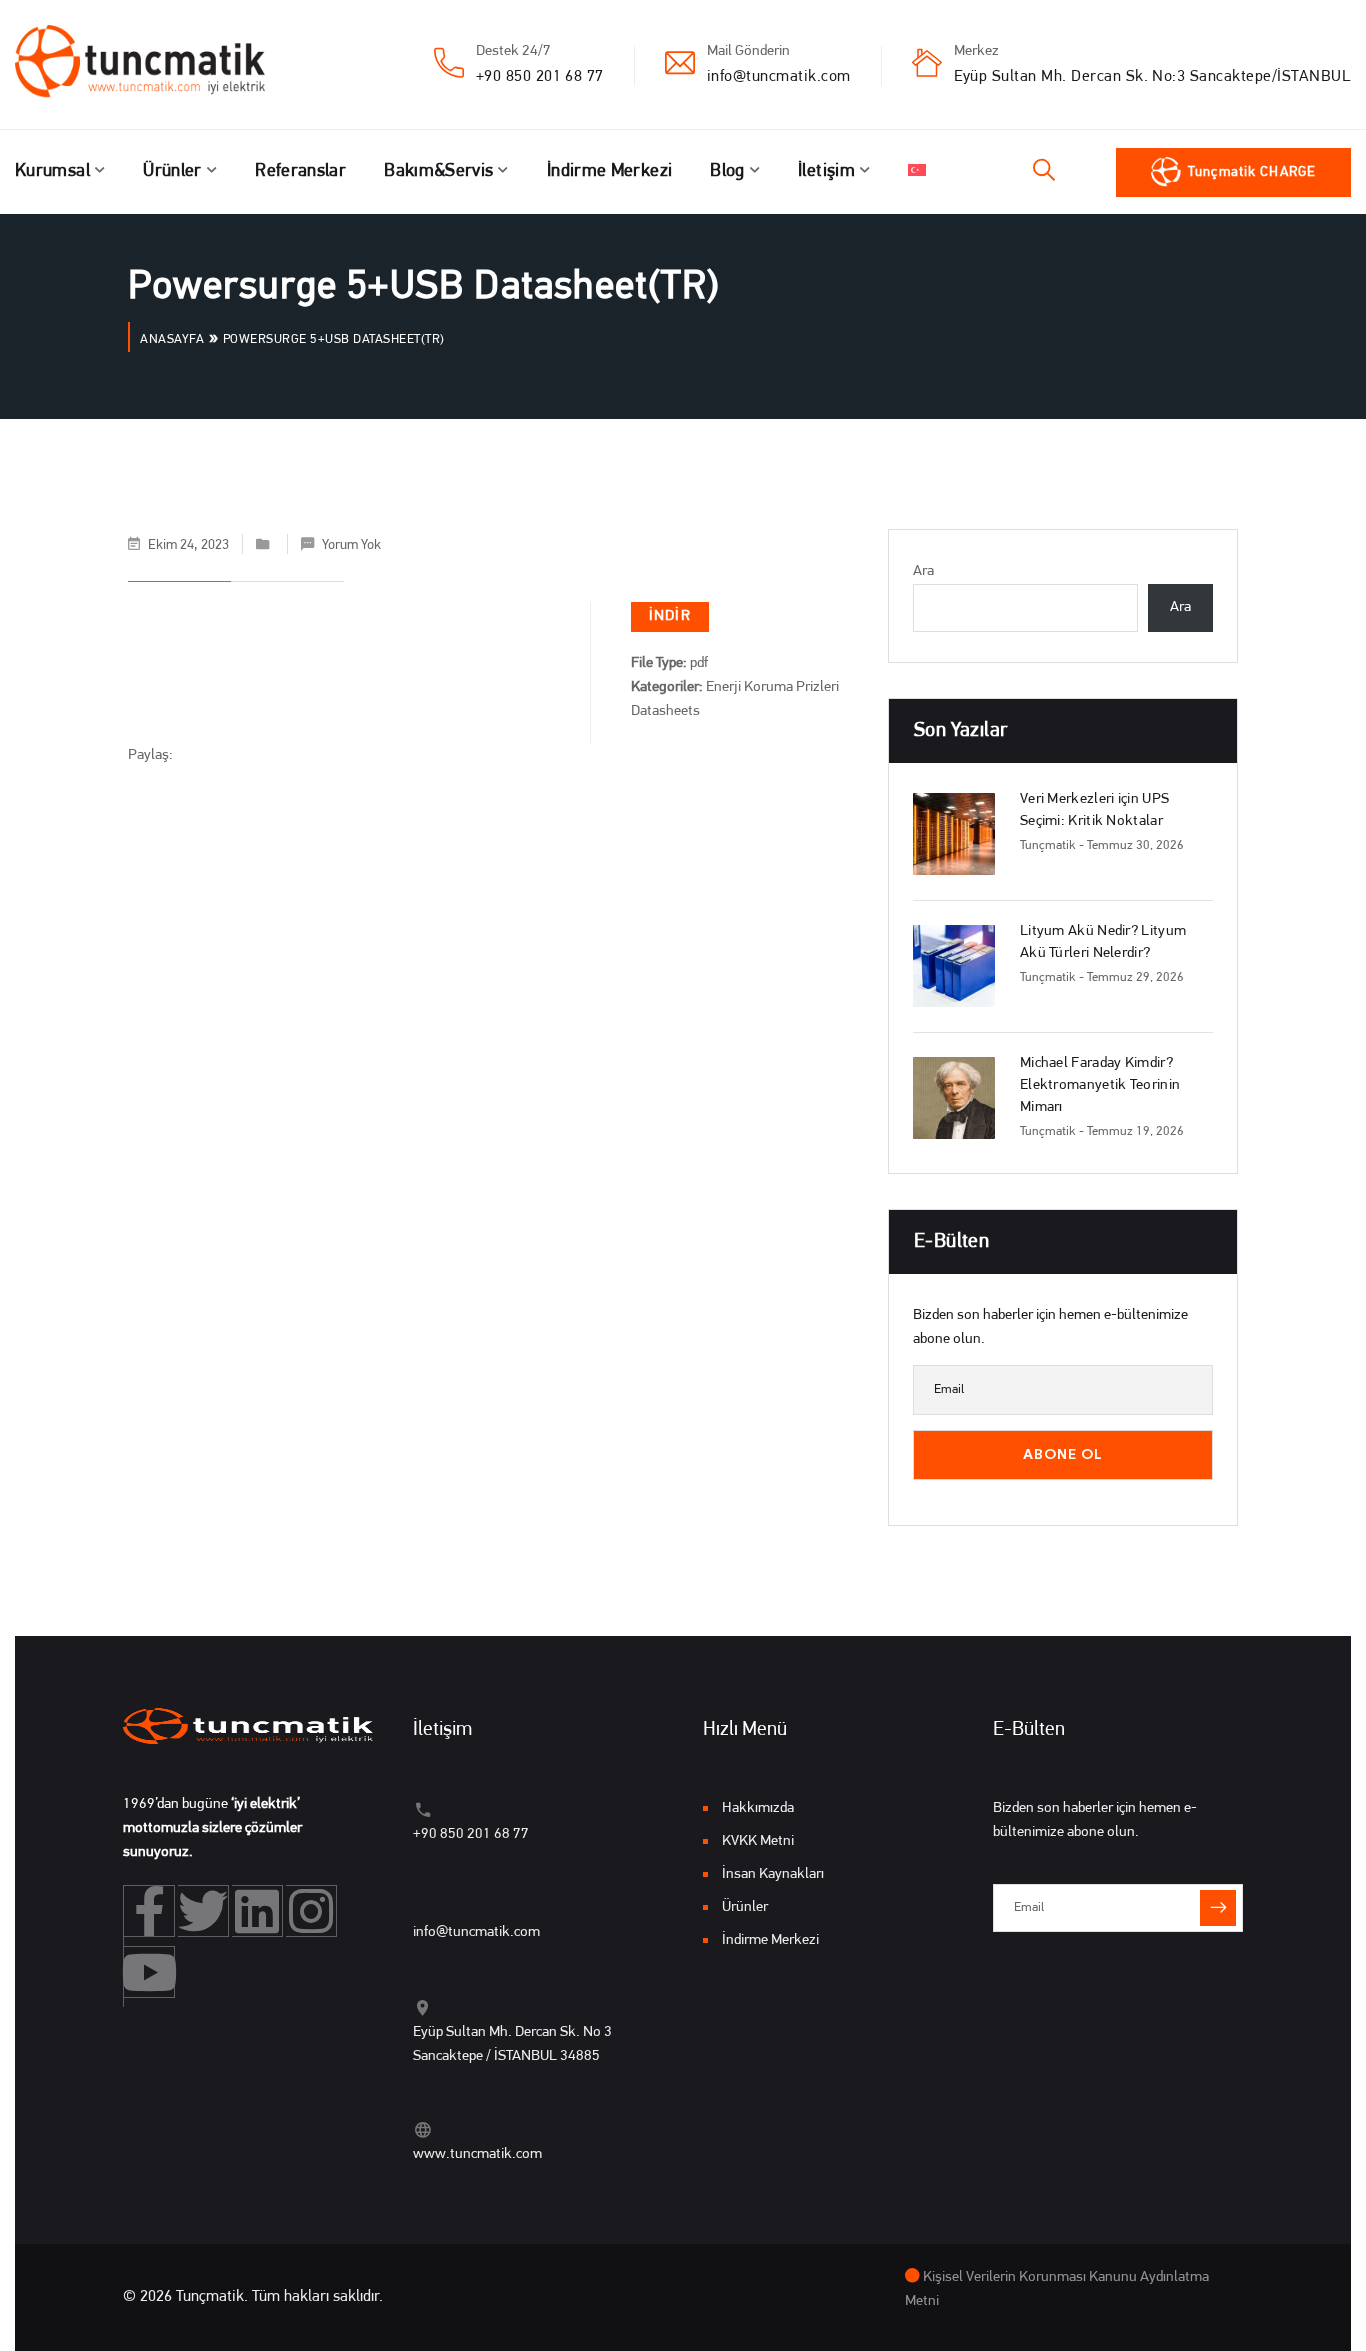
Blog (727, 172)
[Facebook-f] (149, 1911)
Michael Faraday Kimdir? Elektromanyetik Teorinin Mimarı (1100, 1085)
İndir (670, 616)
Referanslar (300, 172)
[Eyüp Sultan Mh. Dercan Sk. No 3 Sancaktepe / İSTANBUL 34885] (422, 2007)
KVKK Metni (758, 1841)
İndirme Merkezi (609, 172)
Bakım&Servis (438, 172)
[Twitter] (203, 1911)
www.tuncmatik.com (477, 2154)
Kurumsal (52, 172)
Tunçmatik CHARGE (1252, 172)
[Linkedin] (257, 1911)
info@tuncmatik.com (779, 77)
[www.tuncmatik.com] (422, 2129)
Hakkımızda (758, 1808)
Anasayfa (172, 339)
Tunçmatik (1048, 845)
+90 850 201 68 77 (540, 77)
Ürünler (172, 172)
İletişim (826, 172)
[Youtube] (149, 1972)
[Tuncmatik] (155, 65)
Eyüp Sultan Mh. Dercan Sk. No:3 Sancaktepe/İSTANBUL (1152, 77)
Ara (923, 571)
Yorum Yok (351, 545)
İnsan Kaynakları (773, 1874)
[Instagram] (311, 1911)
